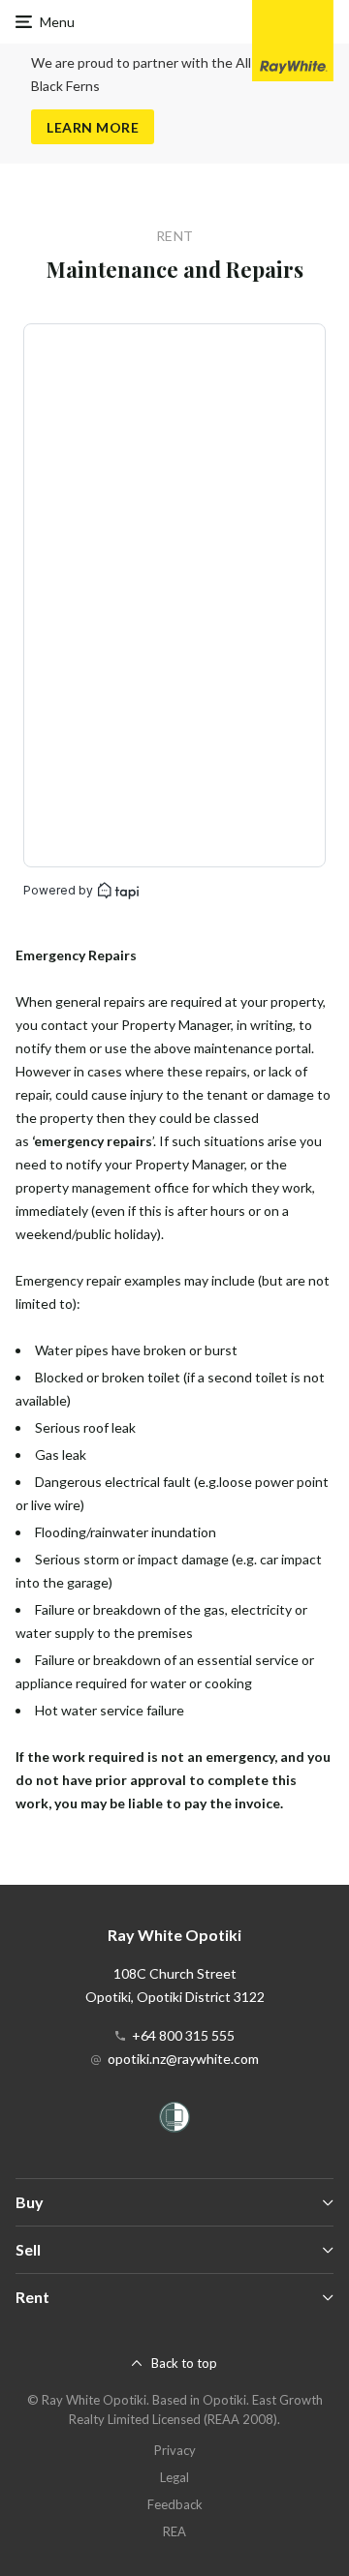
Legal (174, 2477)
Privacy (175, 2450)
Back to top (184, 2363)
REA (174, 2531)
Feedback (175, 2504)
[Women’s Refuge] (174, 2121)
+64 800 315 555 (183, 2035)
